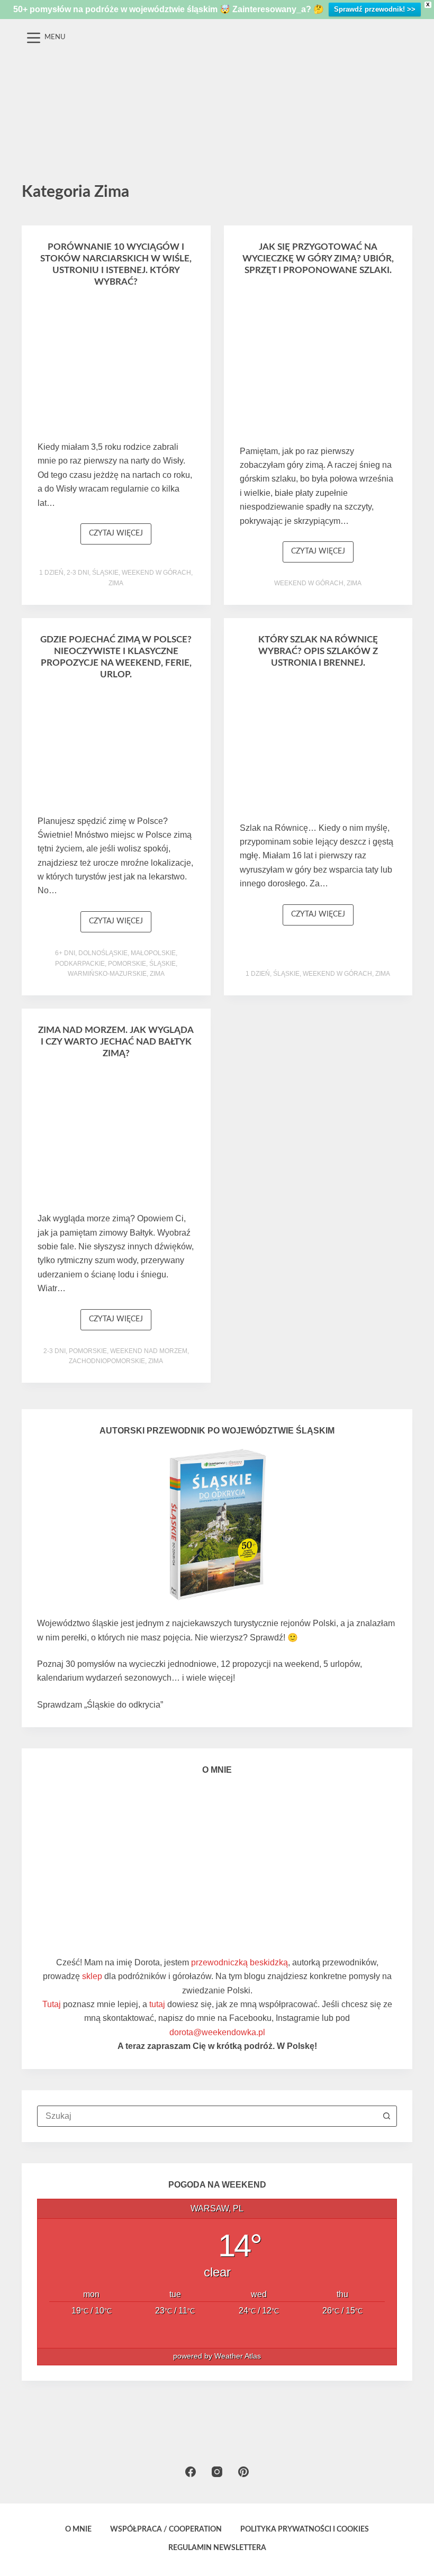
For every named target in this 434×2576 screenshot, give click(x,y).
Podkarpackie (80, 964)
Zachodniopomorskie (107, 1361)
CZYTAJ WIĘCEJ (120, 537)
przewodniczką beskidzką (239, 1962)
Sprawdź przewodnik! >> (375, 9)
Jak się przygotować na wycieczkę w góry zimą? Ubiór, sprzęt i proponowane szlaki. (318, 258)
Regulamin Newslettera (217, 2548)
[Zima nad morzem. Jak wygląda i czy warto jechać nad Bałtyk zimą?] (116, 1139)
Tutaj (52, 2004)
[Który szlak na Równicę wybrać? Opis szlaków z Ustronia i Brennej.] (318, 748)
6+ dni (65, 953)
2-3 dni (78, 573)
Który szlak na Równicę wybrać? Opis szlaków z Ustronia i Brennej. (318, 651)
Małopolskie (153, 953)
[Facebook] (191, 2472)
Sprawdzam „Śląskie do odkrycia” (100, 1705)
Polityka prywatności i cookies (305, 2529)
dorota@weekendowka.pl (217, 2032)
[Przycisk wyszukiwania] (386, 2116)
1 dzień (51, 573)
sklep (92, 1976)
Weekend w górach (156, 573)
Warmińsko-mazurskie (107, 974)
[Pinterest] (243, 2472)
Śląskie (105, 573)
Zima (116, 583)
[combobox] (207, 2116)
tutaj (157, 2004)
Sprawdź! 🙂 (274, 1638)
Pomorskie (127, 964)
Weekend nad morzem (149, 1351)
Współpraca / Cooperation (166, 2529)
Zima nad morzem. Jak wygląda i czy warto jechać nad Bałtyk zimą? (116, 1042)
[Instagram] (217, 2472)
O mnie (78, 2529)
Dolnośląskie (103, 953)
